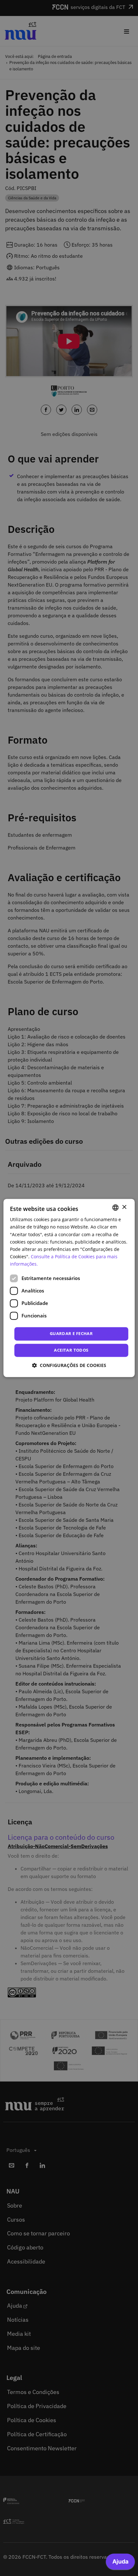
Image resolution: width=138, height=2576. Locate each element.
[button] (69, 1366)
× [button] (124, 1207)
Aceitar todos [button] (71, 1350)
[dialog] (69, 1288)
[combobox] (115, 1207)
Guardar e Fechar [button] (71, 1333)
